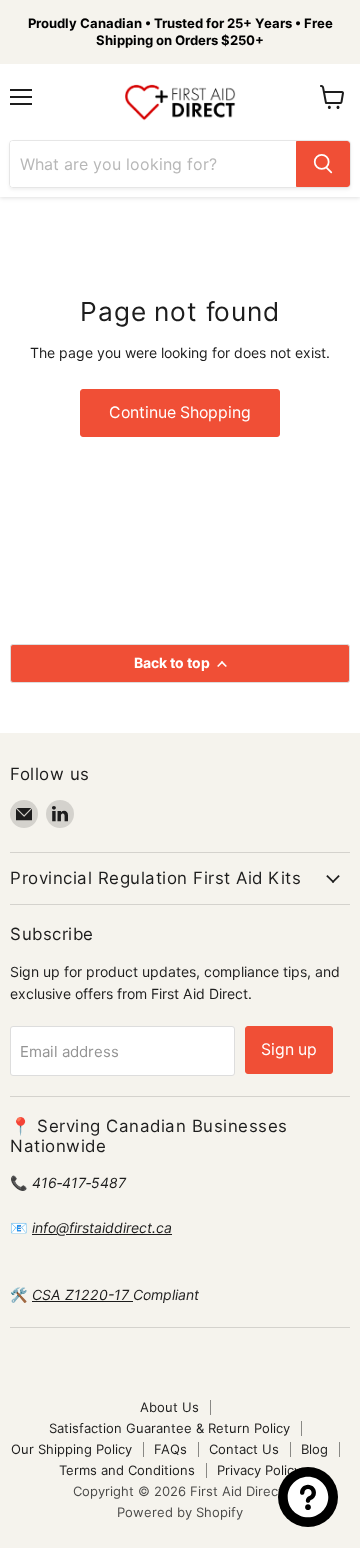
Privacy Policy (259, 1470)
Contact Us (244, 1449)
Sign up (289, 1049)
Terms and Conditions (127, 1470)
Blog (314, 1449)
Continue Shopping (180, 412)
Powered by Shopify (180, 1512)
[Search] (323, 164)
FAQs (170, 1449)
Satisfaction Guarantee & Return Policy (169, 1428)
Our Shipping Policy (71, 1449)
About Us (169, 1407)
